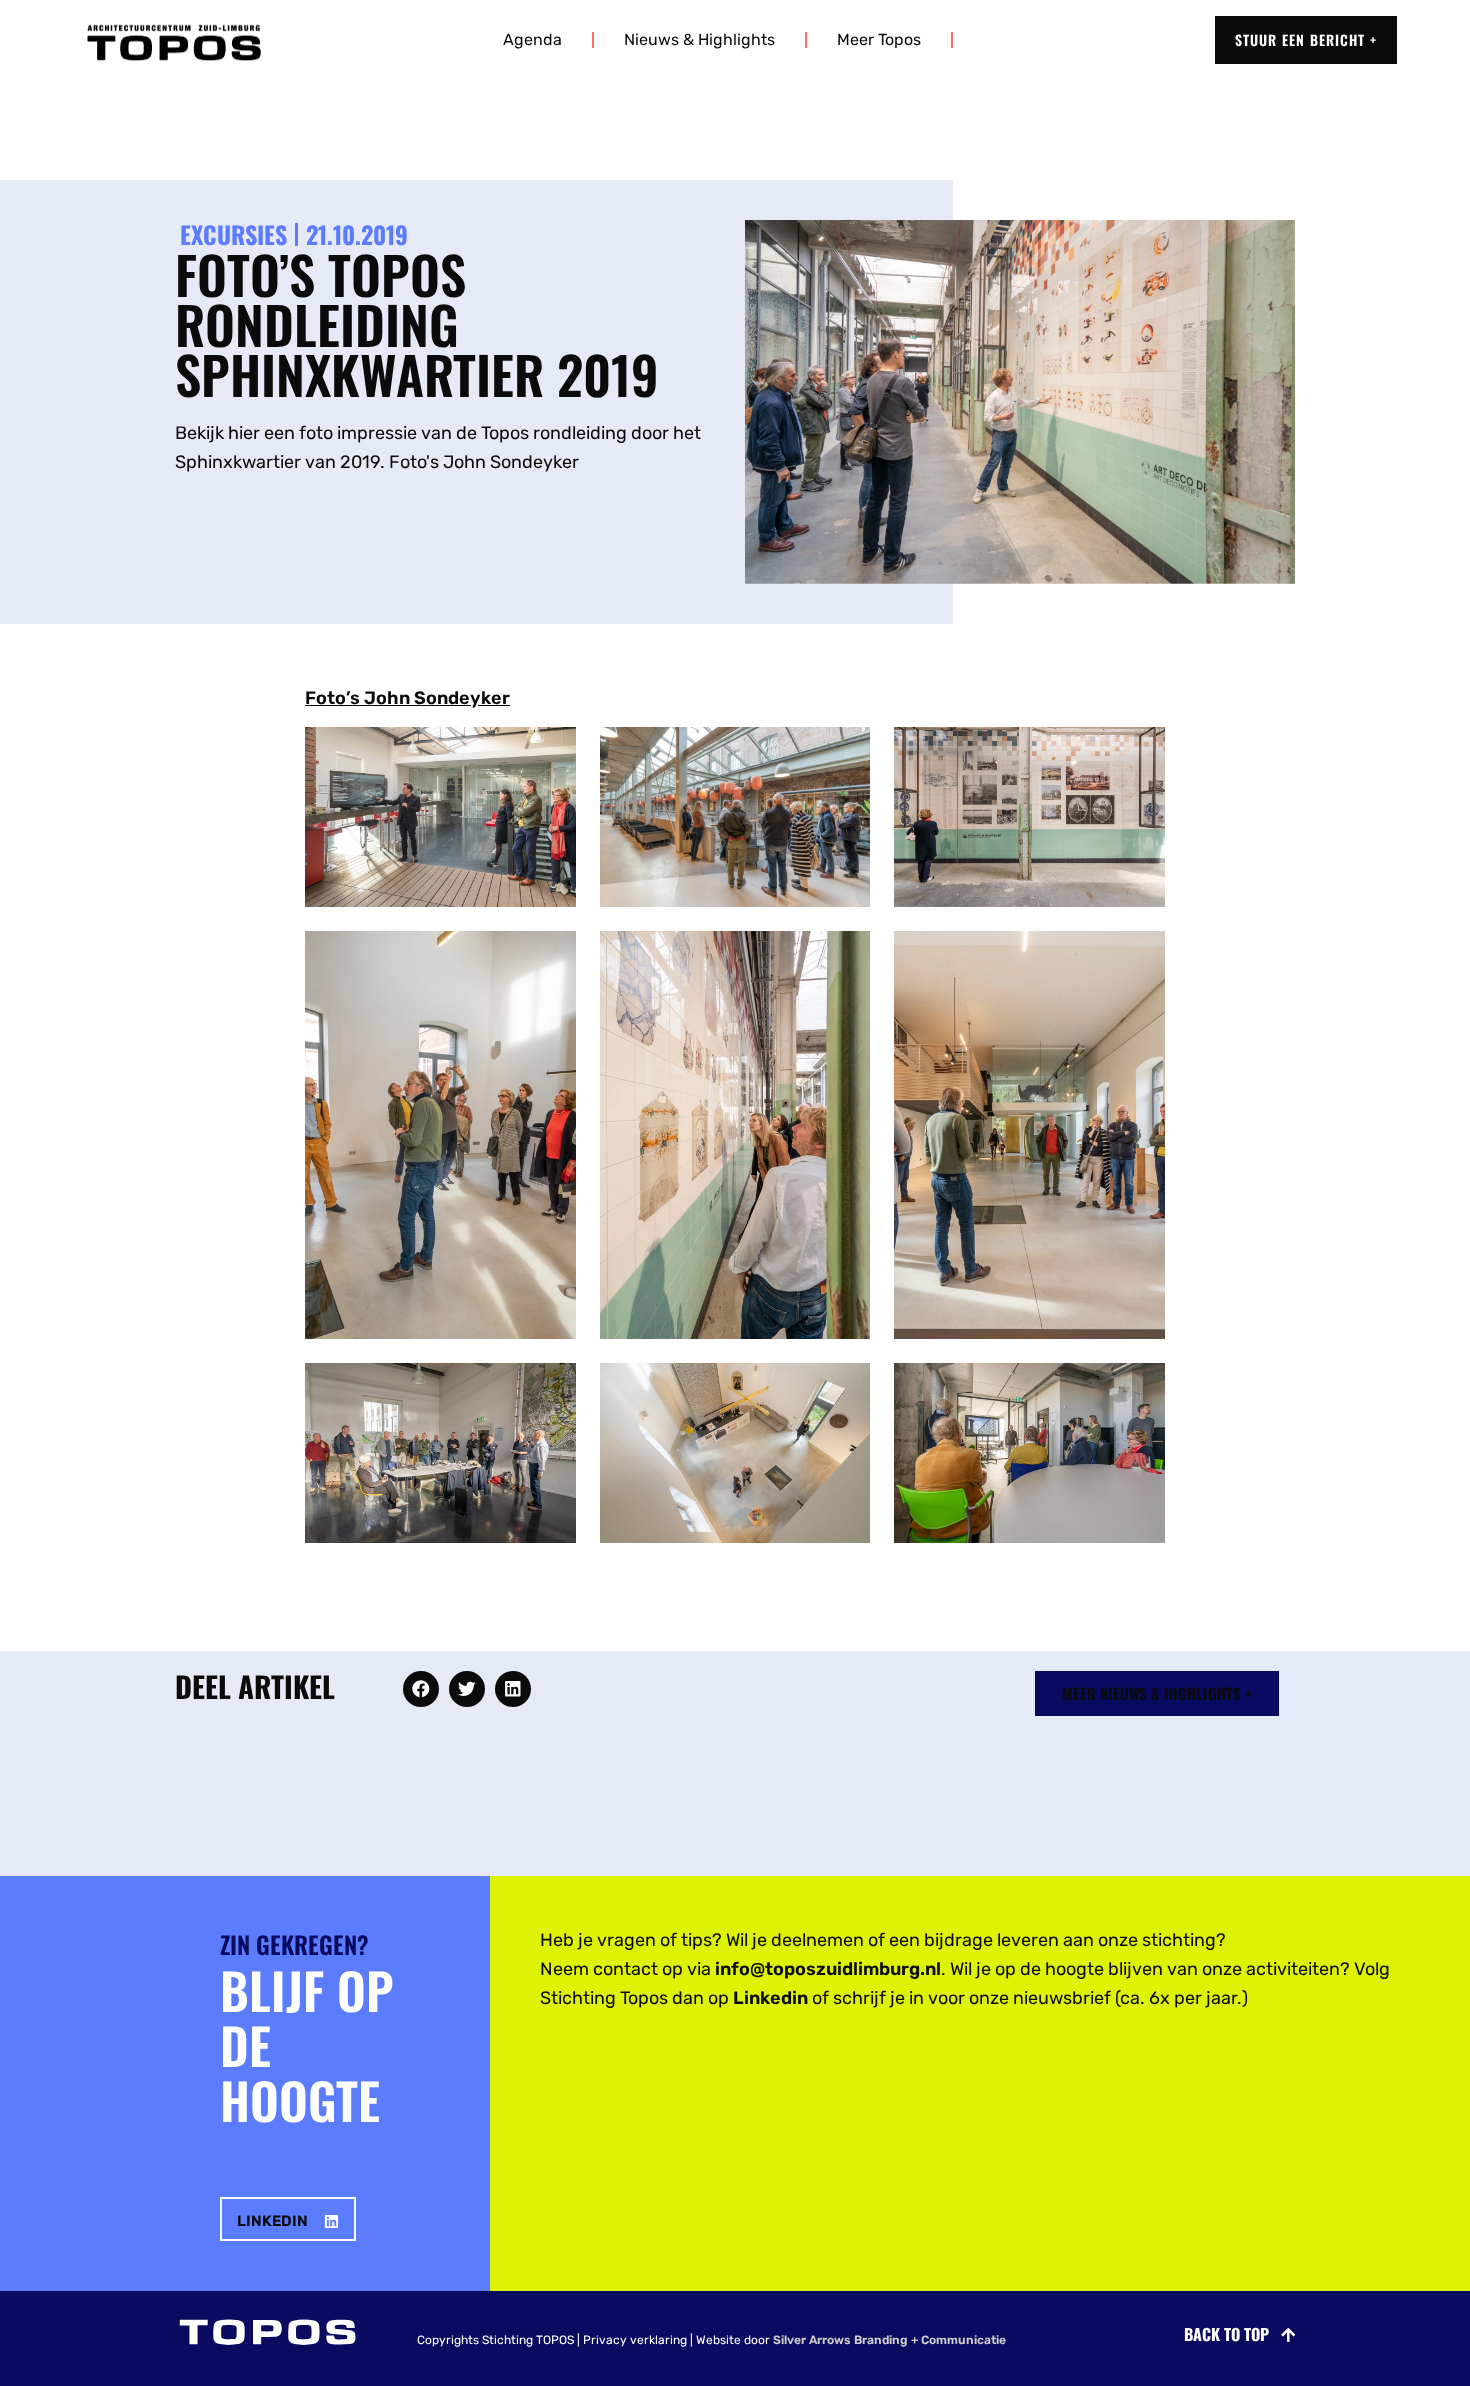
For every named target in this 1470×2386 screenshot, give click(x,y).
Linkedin (770, 1998)
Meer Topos (879, 39)
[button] (421, 1689)
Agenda (532, 39)
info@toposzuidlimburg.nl (828, 1969)
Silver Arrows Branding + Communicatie (889, 2340)
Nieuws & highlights (699, 39)
